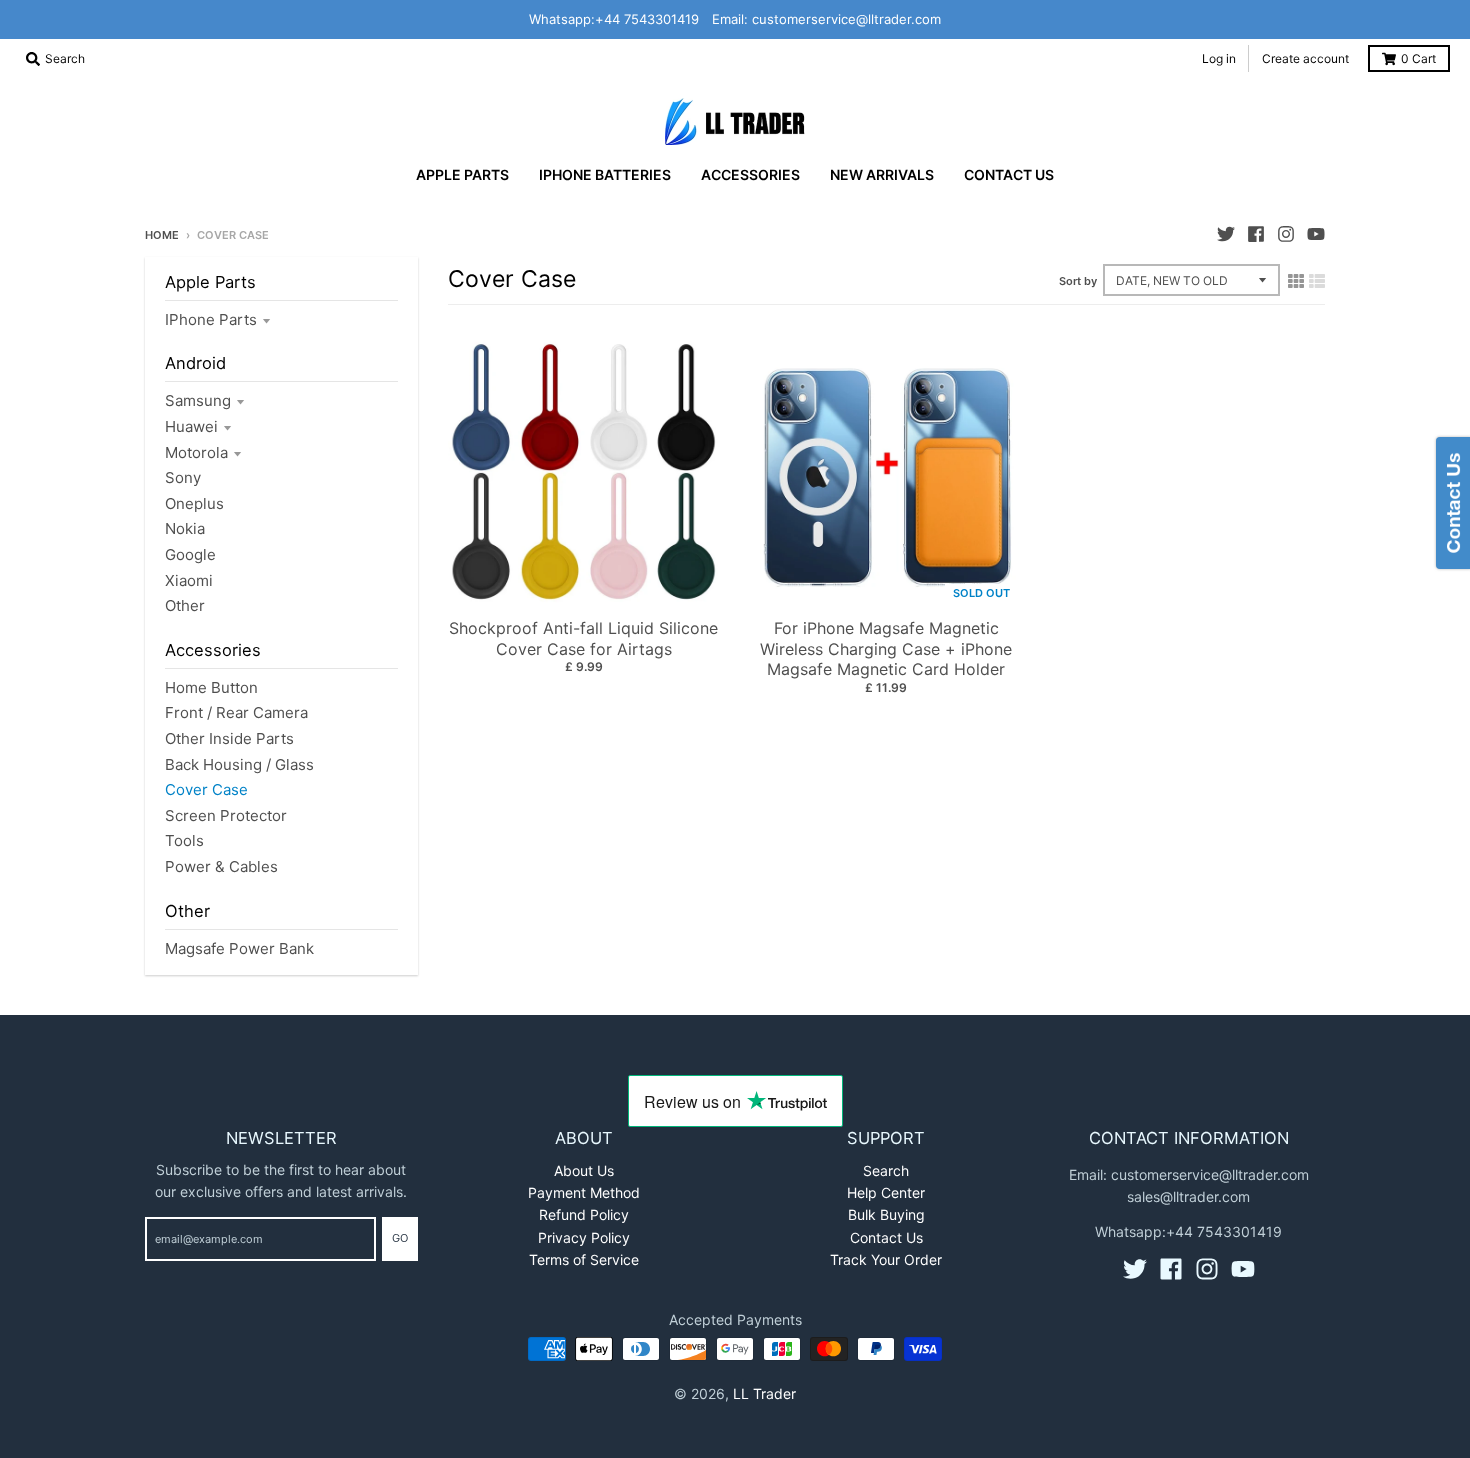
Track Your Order (886, 1259)
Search (886, 1170)
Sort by (1078, 281)
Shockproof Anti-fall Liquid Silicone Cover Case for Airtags (583, 638)
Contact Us (886, 1237)
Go (400, 1238)
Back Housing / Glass (239, 764)
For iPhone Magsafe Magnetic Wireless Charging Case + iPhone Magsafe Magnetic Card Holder (886, 649)
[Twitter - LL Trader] (1226, 234)
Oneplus (194, 503)
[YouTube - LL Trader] (1316, 234)
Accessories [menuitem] (750, 174)
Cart (1418, 58)
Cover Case (206, 789)
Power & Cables (221, 866)
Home (162, 235)
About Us (584, 1170)
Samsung (198, 400)
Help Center (886, 1192)
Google (190, 554)
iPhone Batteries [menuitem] (605, 174)
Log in (1219, 58)
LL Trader (764, 1393)
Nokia (185, 528)
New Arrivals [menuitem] (882, 174)
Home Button (211, 687)
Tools (184, 840)
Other (185, 605)
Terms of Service (584, 1259)
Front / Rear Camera (236, 712)
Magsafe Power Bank (239, 948)
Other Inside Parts (229, 738)
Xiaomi (189, 580)
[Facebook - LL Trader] (1256, 234)
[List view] (1317, 281)
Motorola (196, 452)
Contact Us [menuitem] (1009, 174)
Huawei (191, 426)
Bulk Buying (886, 1214)
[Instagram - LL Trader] (1286, 234)
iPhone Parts (211, 319)
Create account (1305, 58)
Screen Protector (226, 815)
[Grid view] (1296, 281)
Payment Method (584, 1192)
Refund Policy (584, 1214)
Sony (183, 477)
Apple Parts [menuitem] (462, 174)
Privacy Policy (584, 1237)
